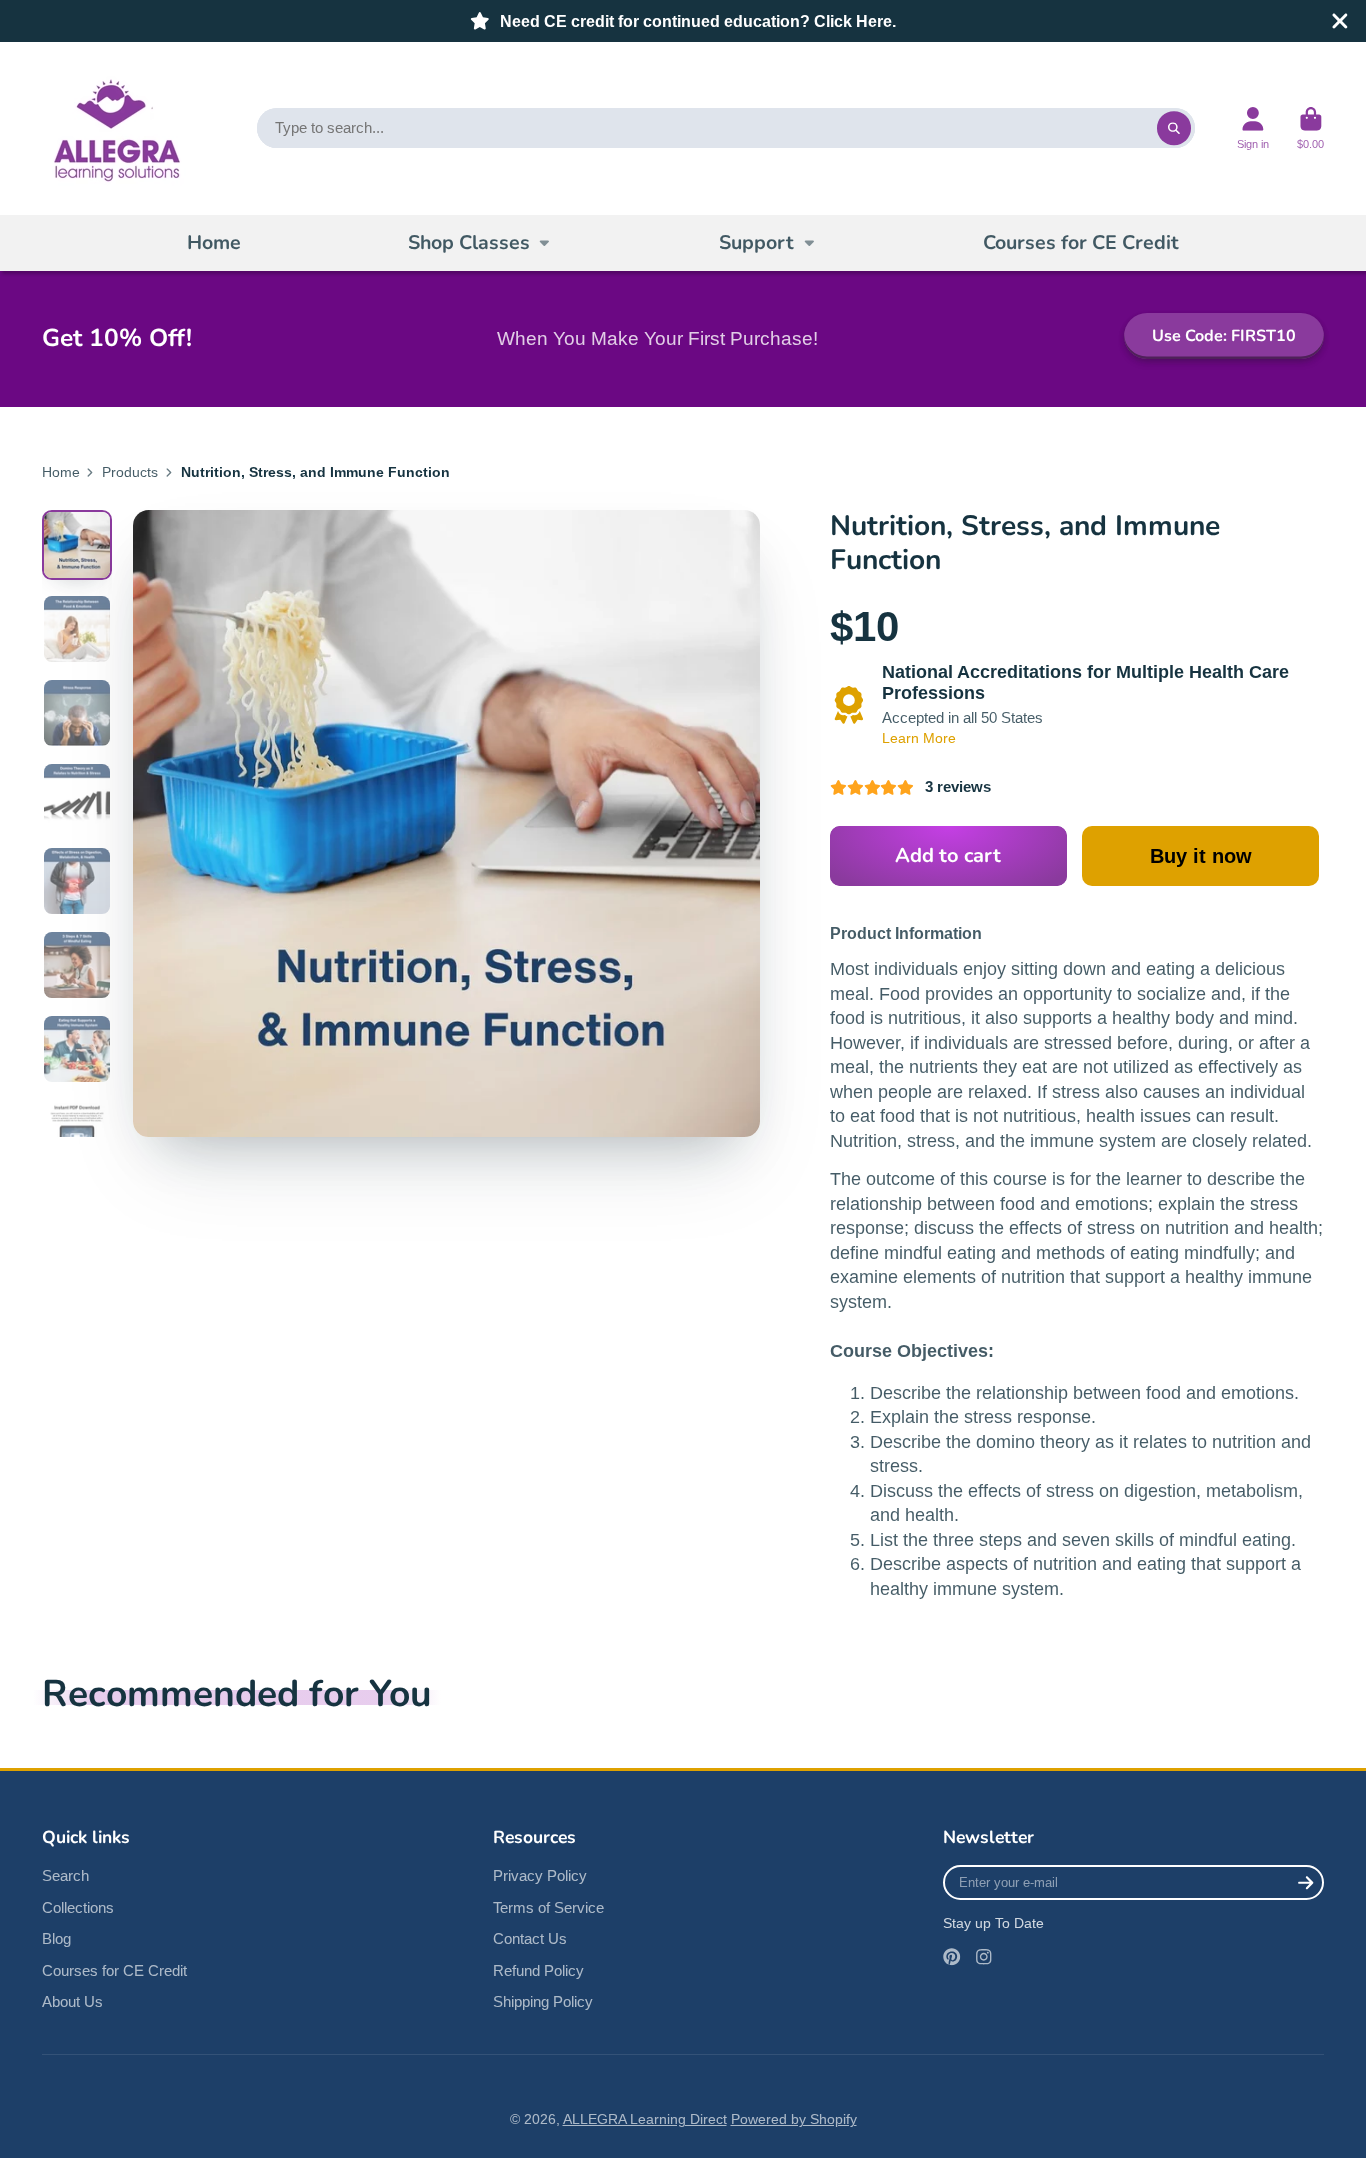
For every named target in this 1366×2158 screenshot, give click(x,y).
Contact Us (530, 1938)
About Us (72, 2001)
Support (756, 242)
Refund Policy (538, 1970)
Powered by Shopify (794, 2119)
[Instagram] (984, 1957)
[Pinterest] (952, 1957)
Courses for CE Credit (1081, 242)
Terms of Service (548, 1907)
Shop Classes (469, 242)
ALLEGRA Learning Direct (645, 2119)
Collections (78, 1907)
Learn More (919, 738)
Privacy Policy (540, 1875)
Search (65, 1875)
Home (214, 242)
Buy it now (1201, 856)
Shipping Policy (543, 2001)
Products (130, 472)
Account (1253, 128)
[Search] (1174, 128)
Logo (114, 128)
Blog (56, 1938)
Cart (1310, 128)
